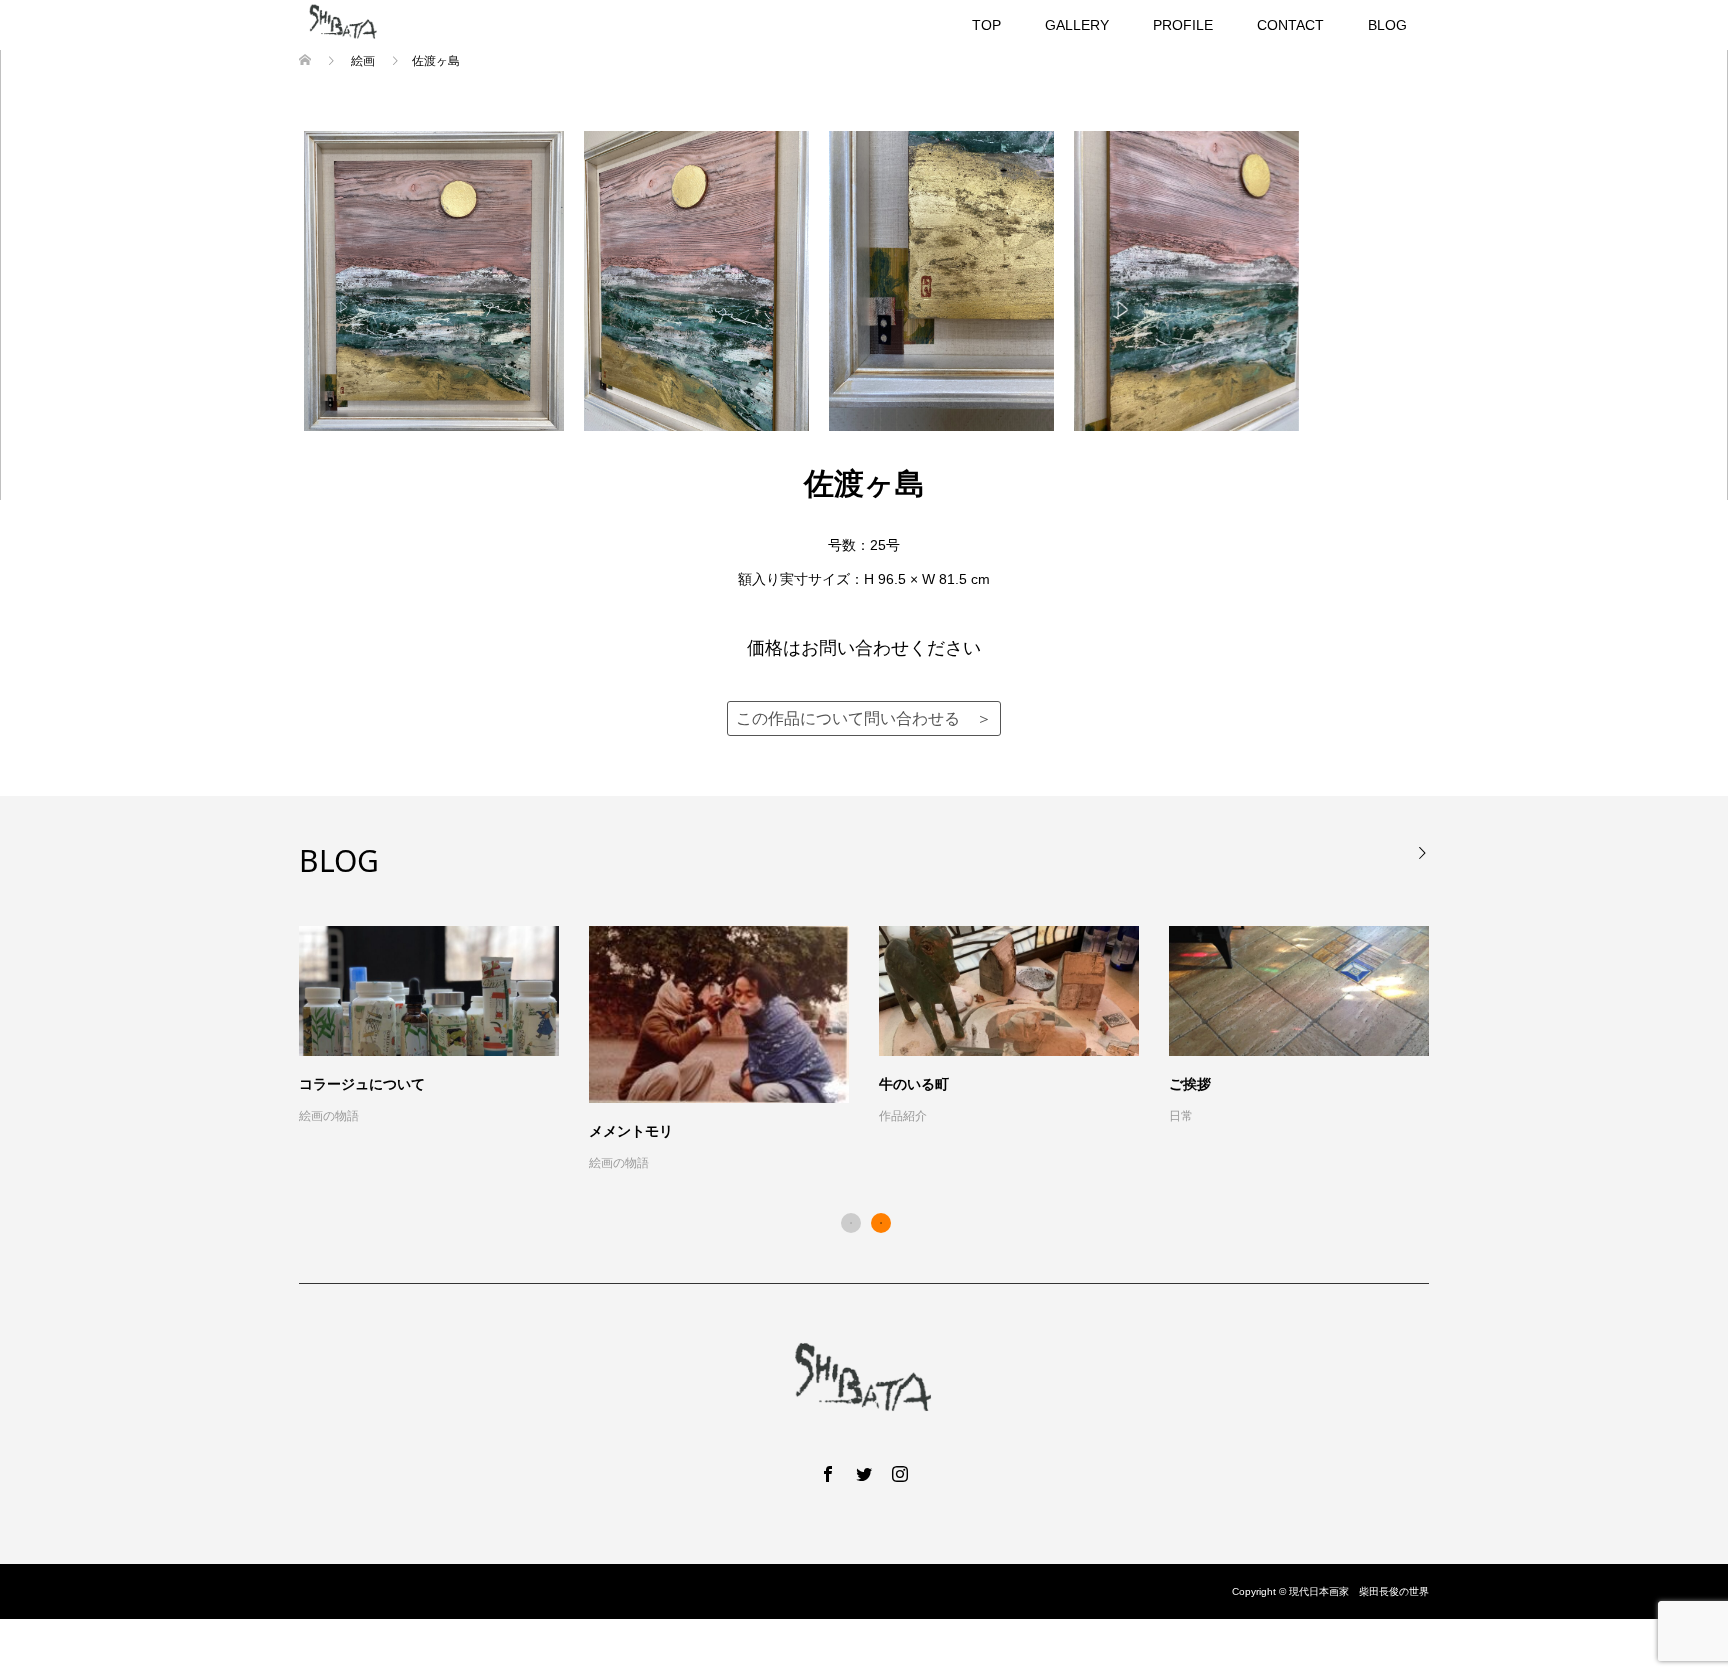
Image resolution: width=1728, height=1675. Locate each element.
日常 (1181, 1116)
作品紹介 (903, 1116)
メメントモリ (631, 1130)
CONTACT (1290, 25)
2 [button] (881, 1223)
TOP (986, 25)
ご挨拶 (1190, 1083)
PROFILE (1183, 25)
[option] (879, 1050)
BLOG (1387, 25)
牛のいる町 (914, 1083)
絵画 (363, 61)
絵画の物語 (329, 1116)
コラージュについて (362, 1083)
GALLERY (1077, 25)
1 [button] (851, 1223)
